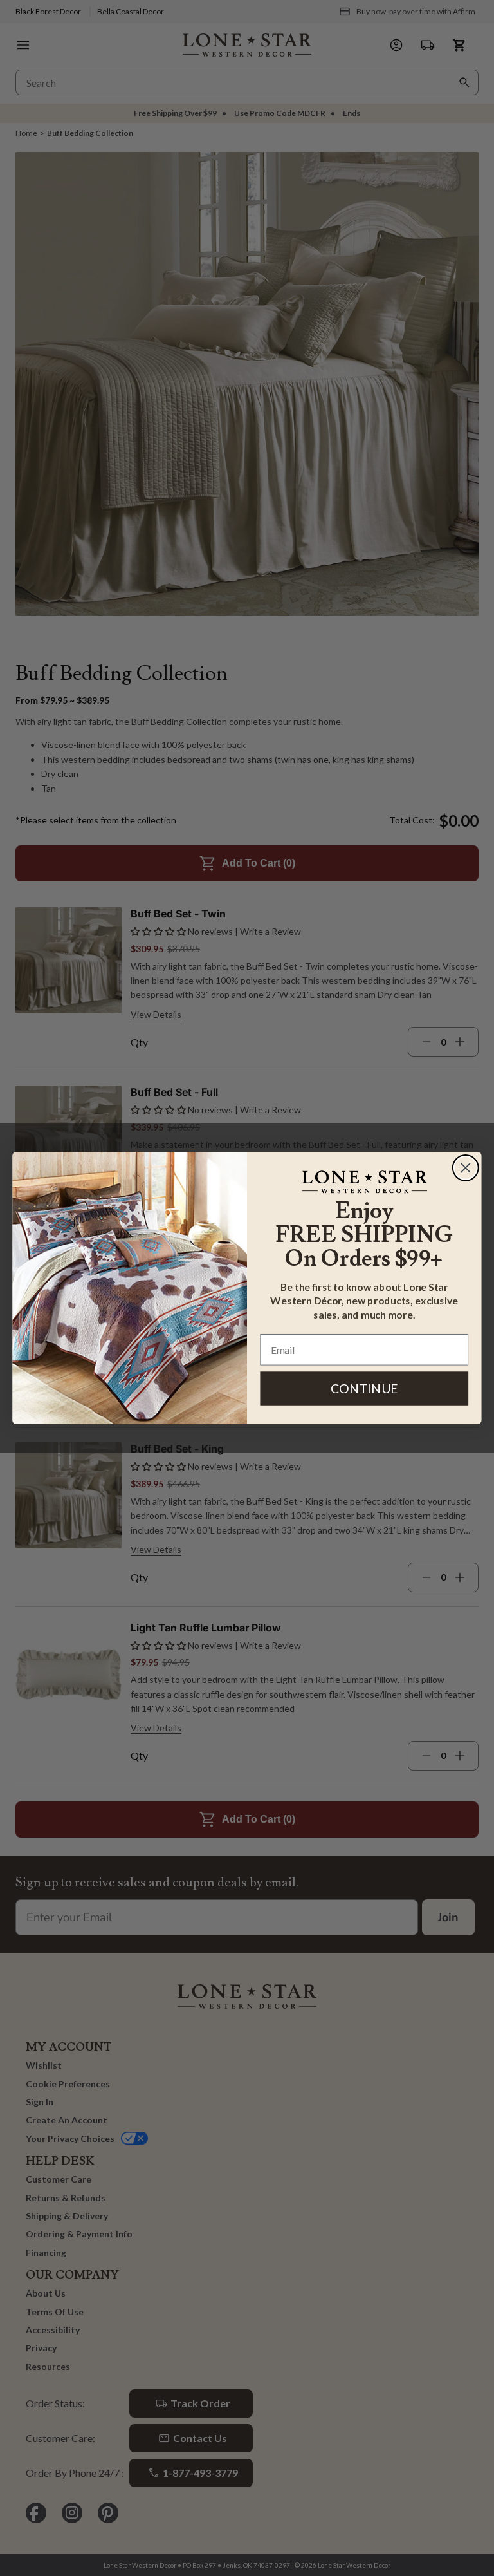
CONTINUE (364, 1388)
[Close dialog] (466, 1168)
